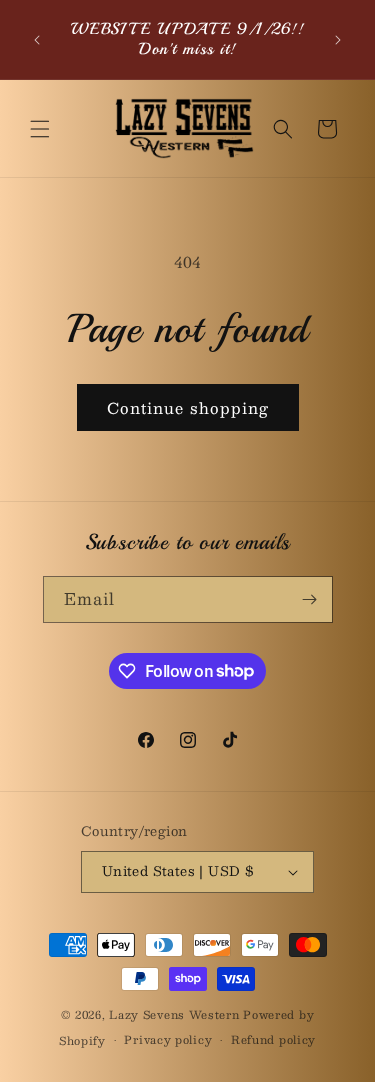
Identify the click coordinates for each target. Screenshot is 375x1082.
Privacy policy (168, 1039)
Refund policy (273, 1039)
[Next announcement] (338, 40)
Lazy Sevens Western (176, 1014)
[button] (40, 129)
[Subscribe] (310, 599)
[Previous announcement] (37, 40)
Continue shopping (188, 407)
